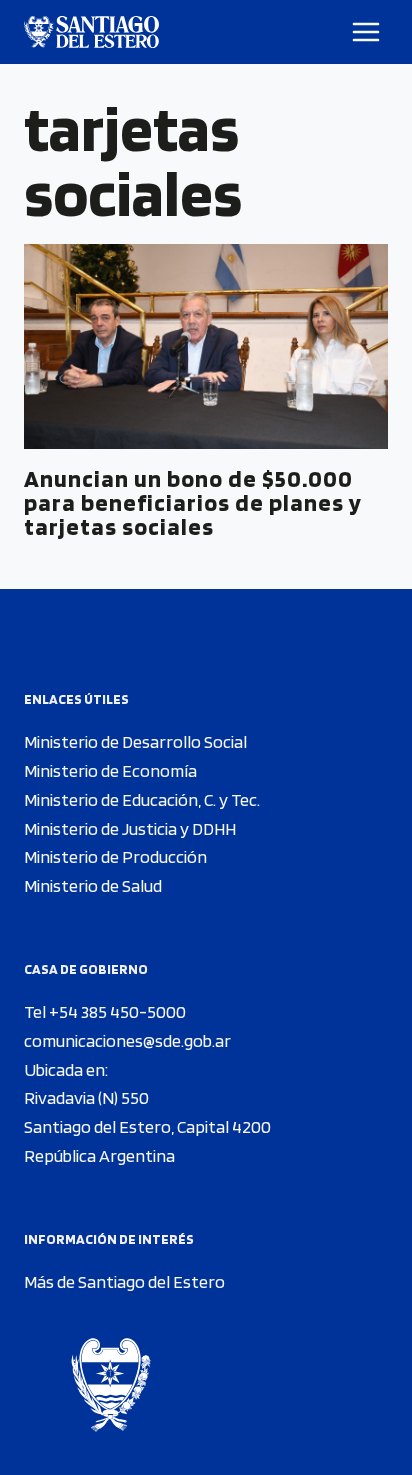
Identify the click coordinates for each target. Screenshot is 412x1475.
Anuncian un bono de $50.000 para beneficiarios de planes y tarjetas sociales (193, 502)
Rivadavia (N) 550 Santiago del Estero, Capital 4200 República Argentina (147, 1126)
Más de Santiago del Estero (124, 1281)
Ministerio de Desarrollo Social (135, 741)
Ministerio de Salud (93, 885)
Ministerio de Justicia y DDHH (130, 828)
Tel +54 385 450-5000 (105, 1011)
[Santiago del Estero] (91, 32)
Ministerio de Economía (110, 770)
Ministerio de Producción (115, 856)
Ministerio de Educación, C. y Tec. (142, 799)
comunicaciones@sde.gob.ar (127, 1040)
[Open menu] (366, 31)
